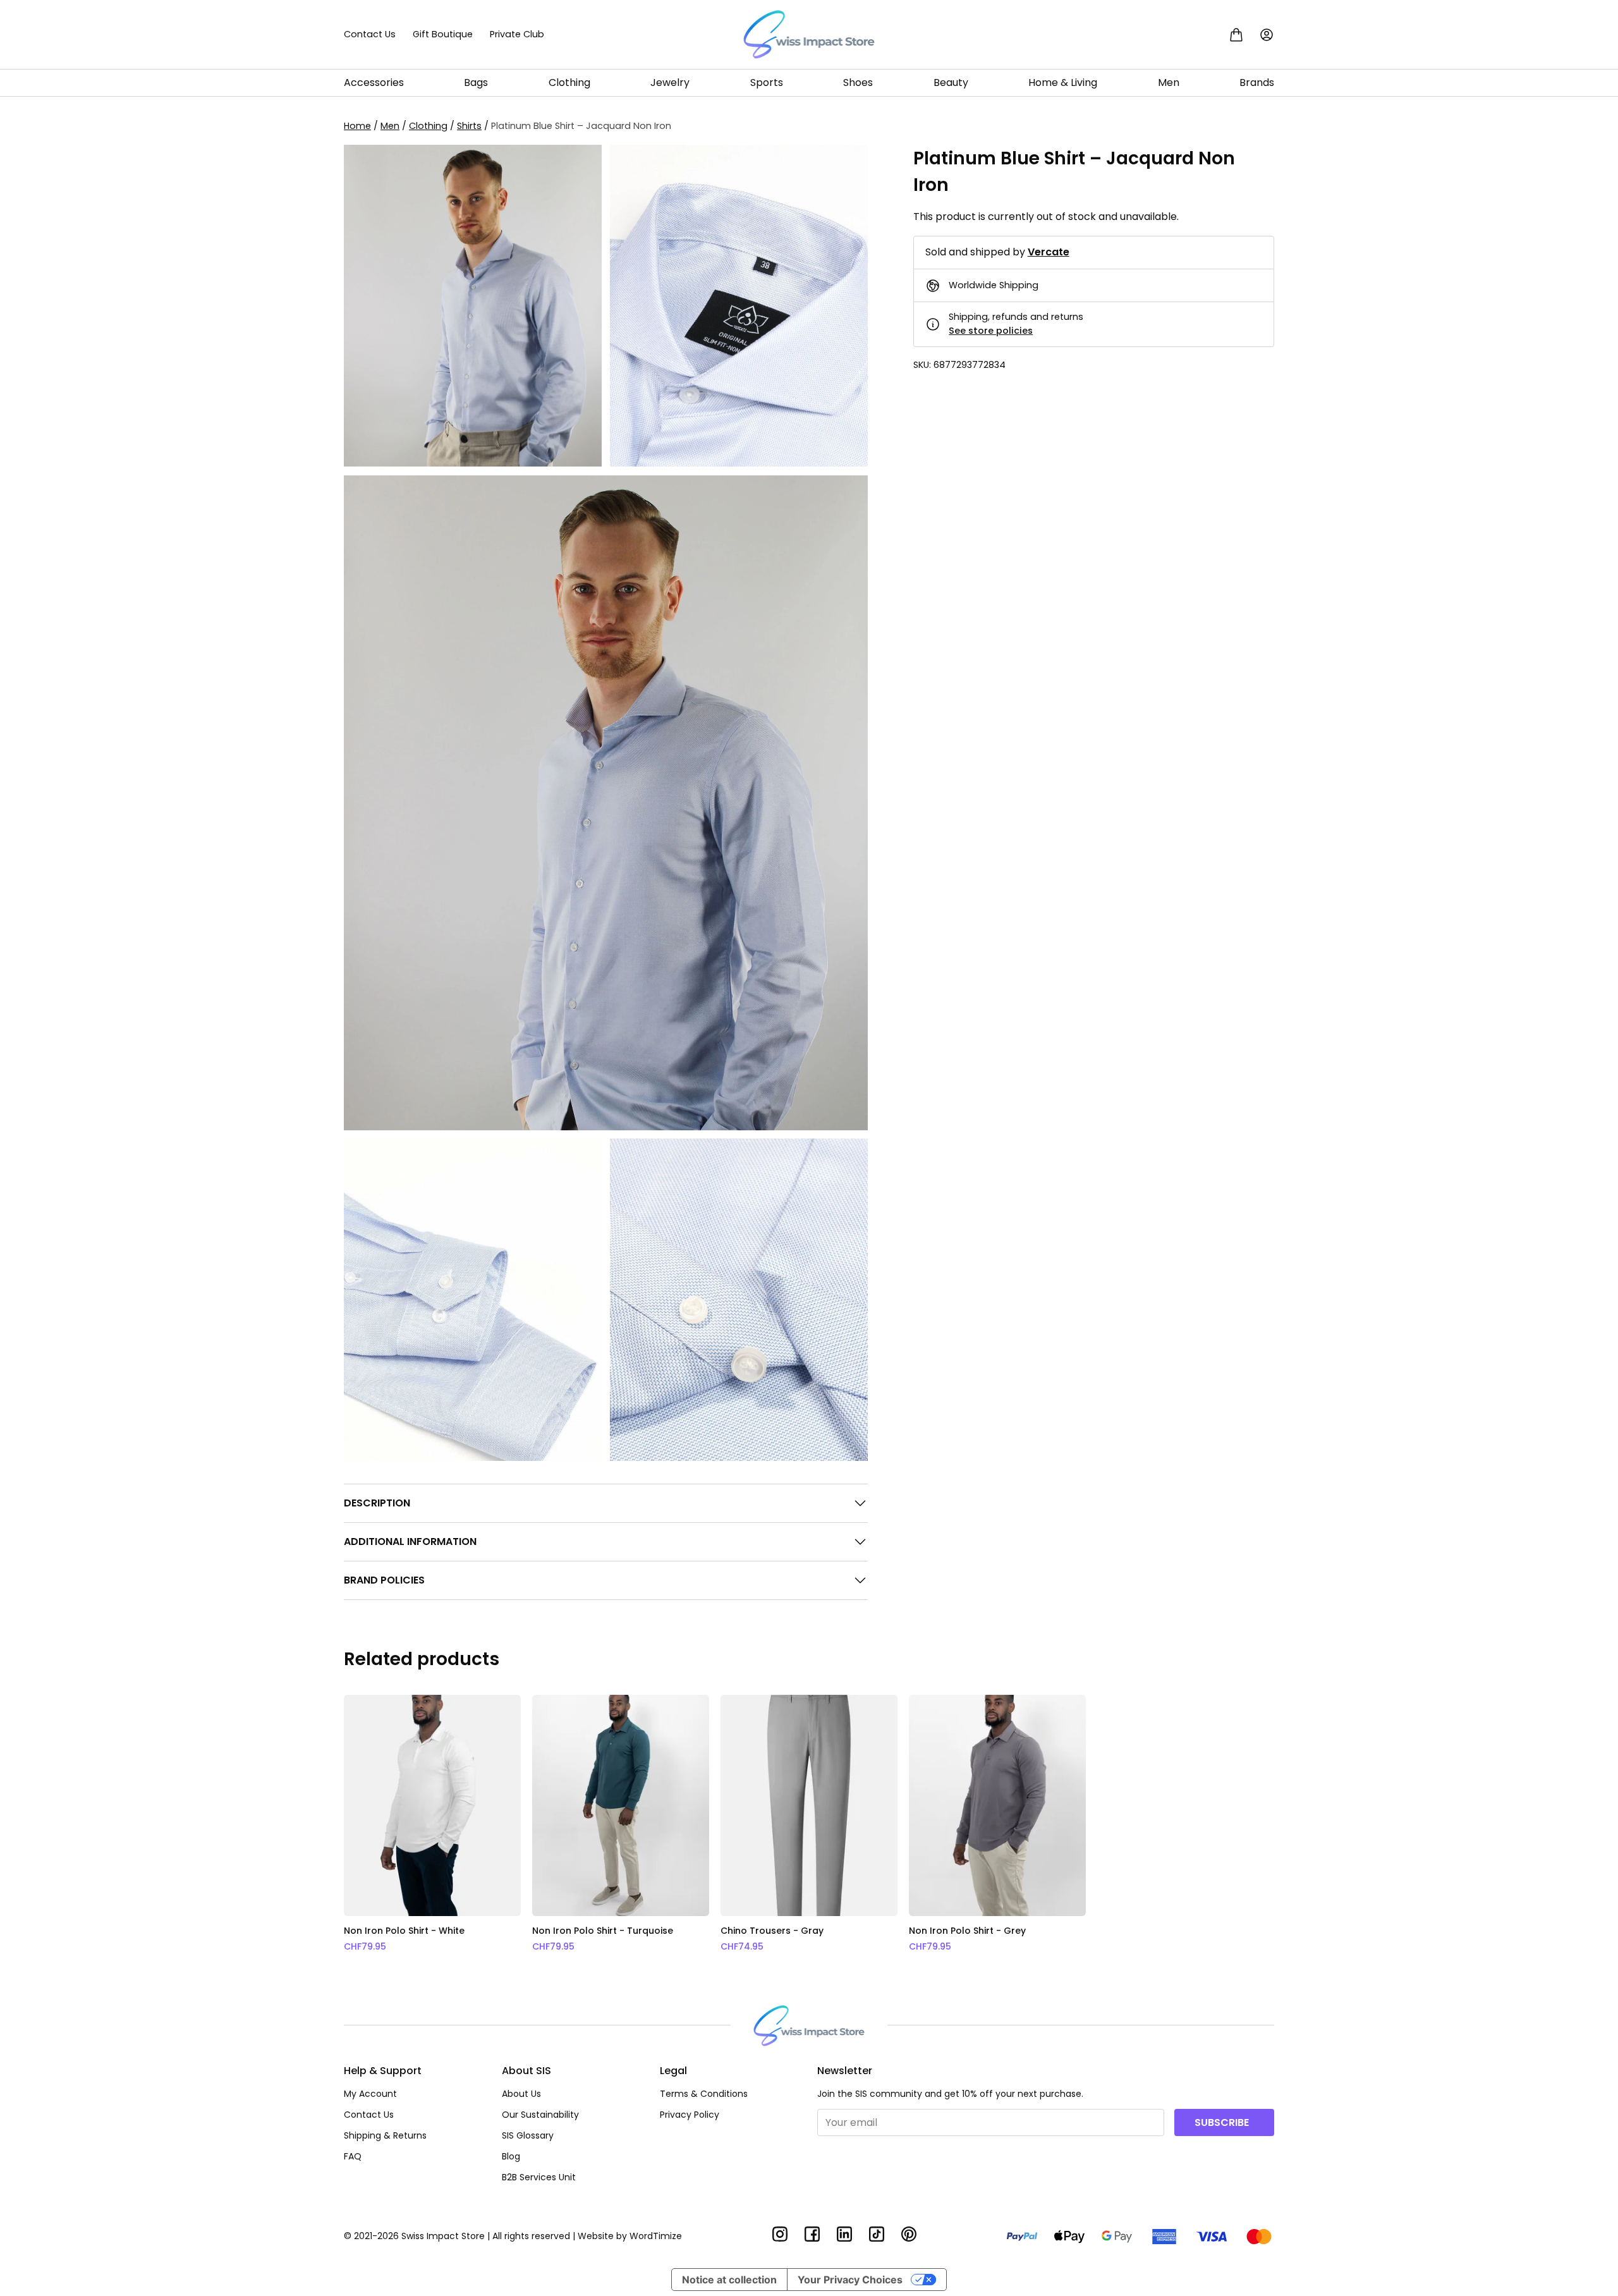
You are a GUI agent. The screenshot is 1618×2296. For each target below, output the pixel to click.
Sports (767, 82)
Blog (511, 2156)
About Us (521, 2094)
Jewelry (670, 82)
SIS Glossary (528, 2135)
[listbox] (809, 1824)
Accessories (374, 82)
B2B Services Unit (539, 2177)
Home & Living (1063, 82)
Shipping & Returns (385, 2135)
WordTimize (656, 2236)
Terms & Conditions (704, 2094)
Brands (1257, 82)
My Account (370, 2094)
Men (1169, 82)
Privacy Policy (690, 2115)
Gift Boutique (443, 34)
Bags (476, 82)
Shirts (469, 126)
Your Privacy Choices (850, 2280)
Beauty (951, 82)
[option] (432, 1824)
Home (357, 126)
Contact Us (370, 34)
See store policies (991, 331)
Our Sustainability (540, 2115)
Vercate (1049, 253)
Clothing (569, 82)
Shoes (858, 82)
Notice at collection (729, 2280)
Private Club (517, 34)
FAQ (353, 2156)
